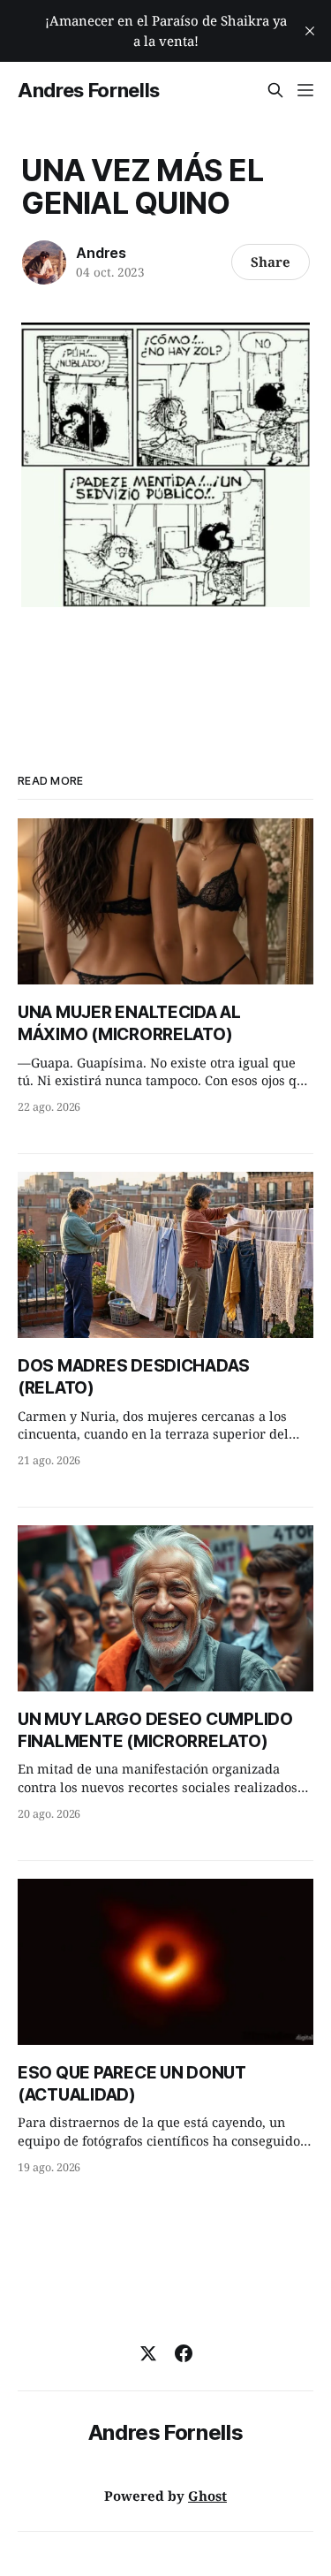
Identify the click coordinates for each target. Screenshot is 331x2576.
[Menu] (305, 90)
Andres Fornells (89, 90)
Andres (101, 253)
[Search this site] (275, 90)
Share (271, 262)
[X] (148, 2353)
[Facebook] (184, 2353)
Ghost (207, 2496)
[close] (310, 31)
